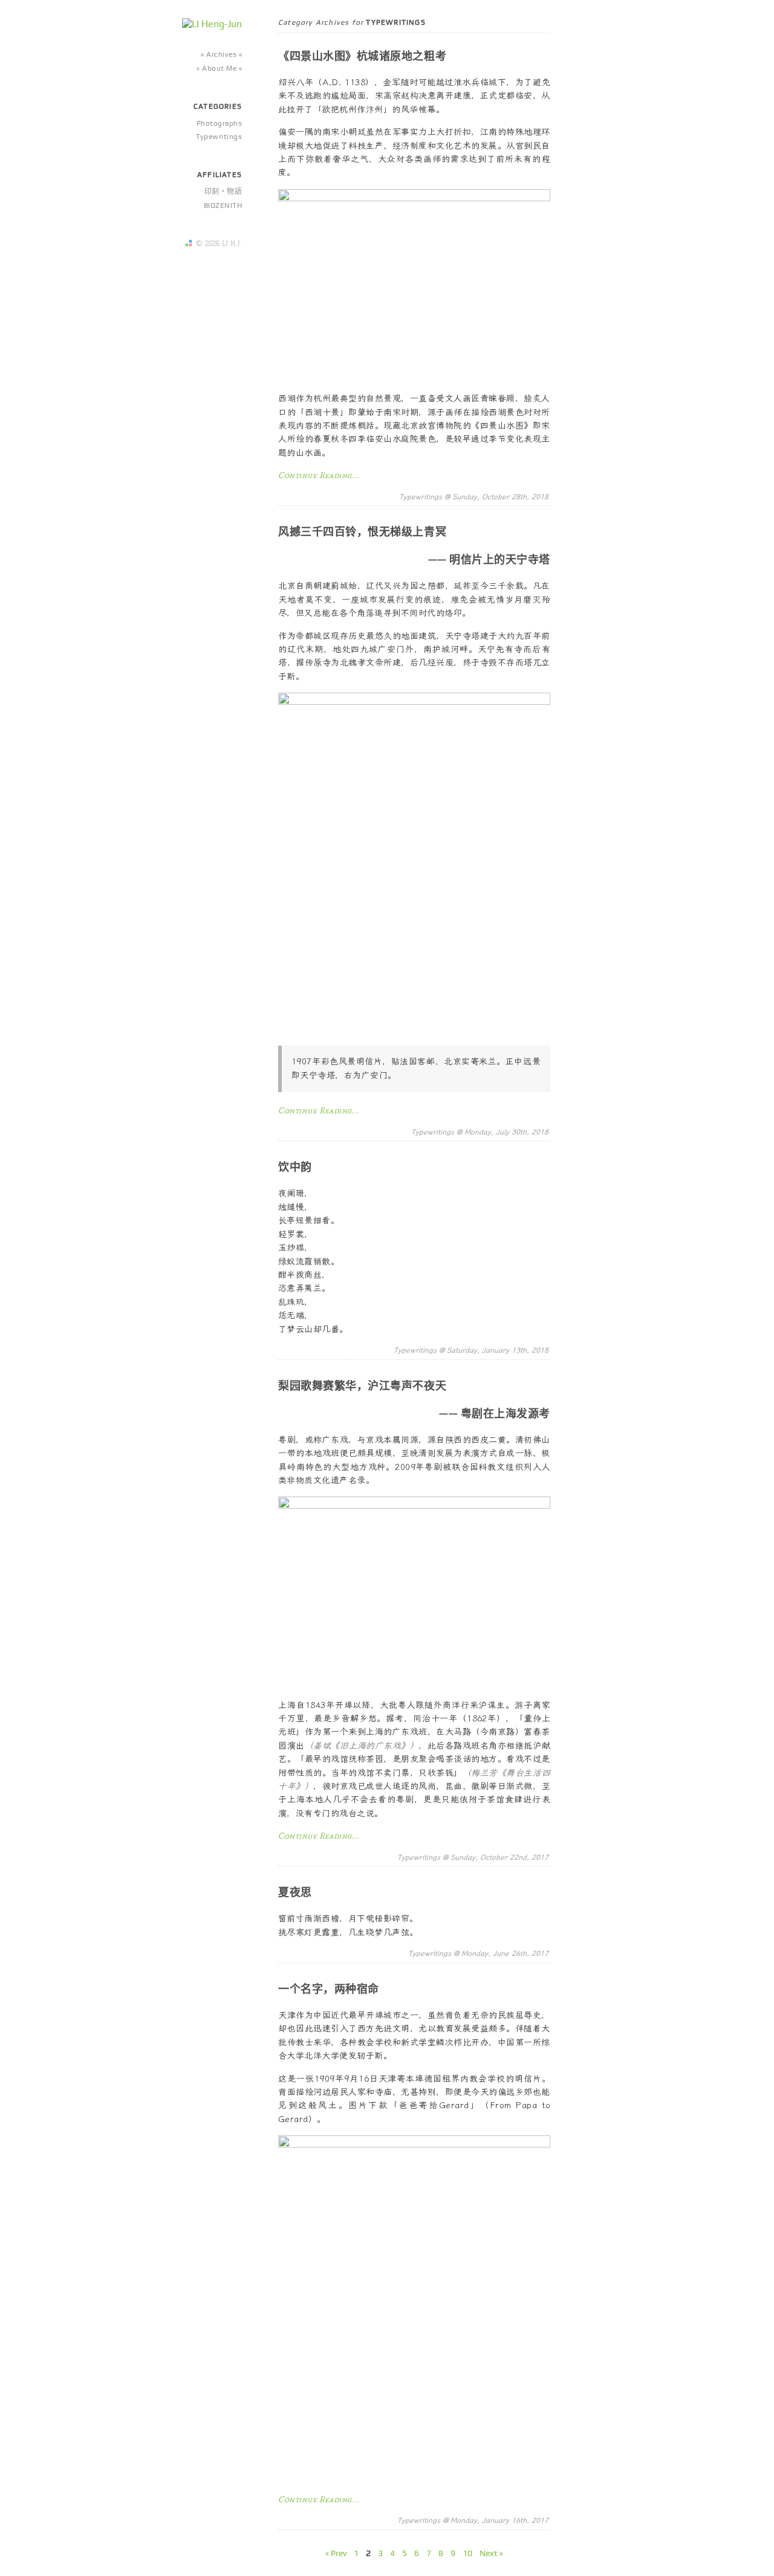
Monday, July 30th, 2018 (506, 1132)
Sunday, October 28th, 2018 (500, 497)
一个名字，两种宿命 (329, 1989)
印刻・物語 (223, 192)
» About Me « (219, 68)
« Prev (336, 2553)
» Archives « (221, 54)
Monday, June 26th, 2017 (505, 1953)
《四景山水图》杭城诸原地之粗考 (362, 56)
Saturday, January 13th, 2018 (498, 1350)
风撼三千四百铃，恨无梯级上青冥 (362, 532)
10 (467, 2553)
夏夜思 (295, 1892)
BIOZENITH (223, 205)
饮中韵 (295, 1167)
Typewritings (219, 137)
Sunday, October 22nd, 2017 (499, 1857)
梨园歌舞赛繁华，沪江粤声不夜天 (362, 1386)
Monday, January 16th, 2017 (499, 2520)
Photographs (219, 123)
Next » (491, 2553)
